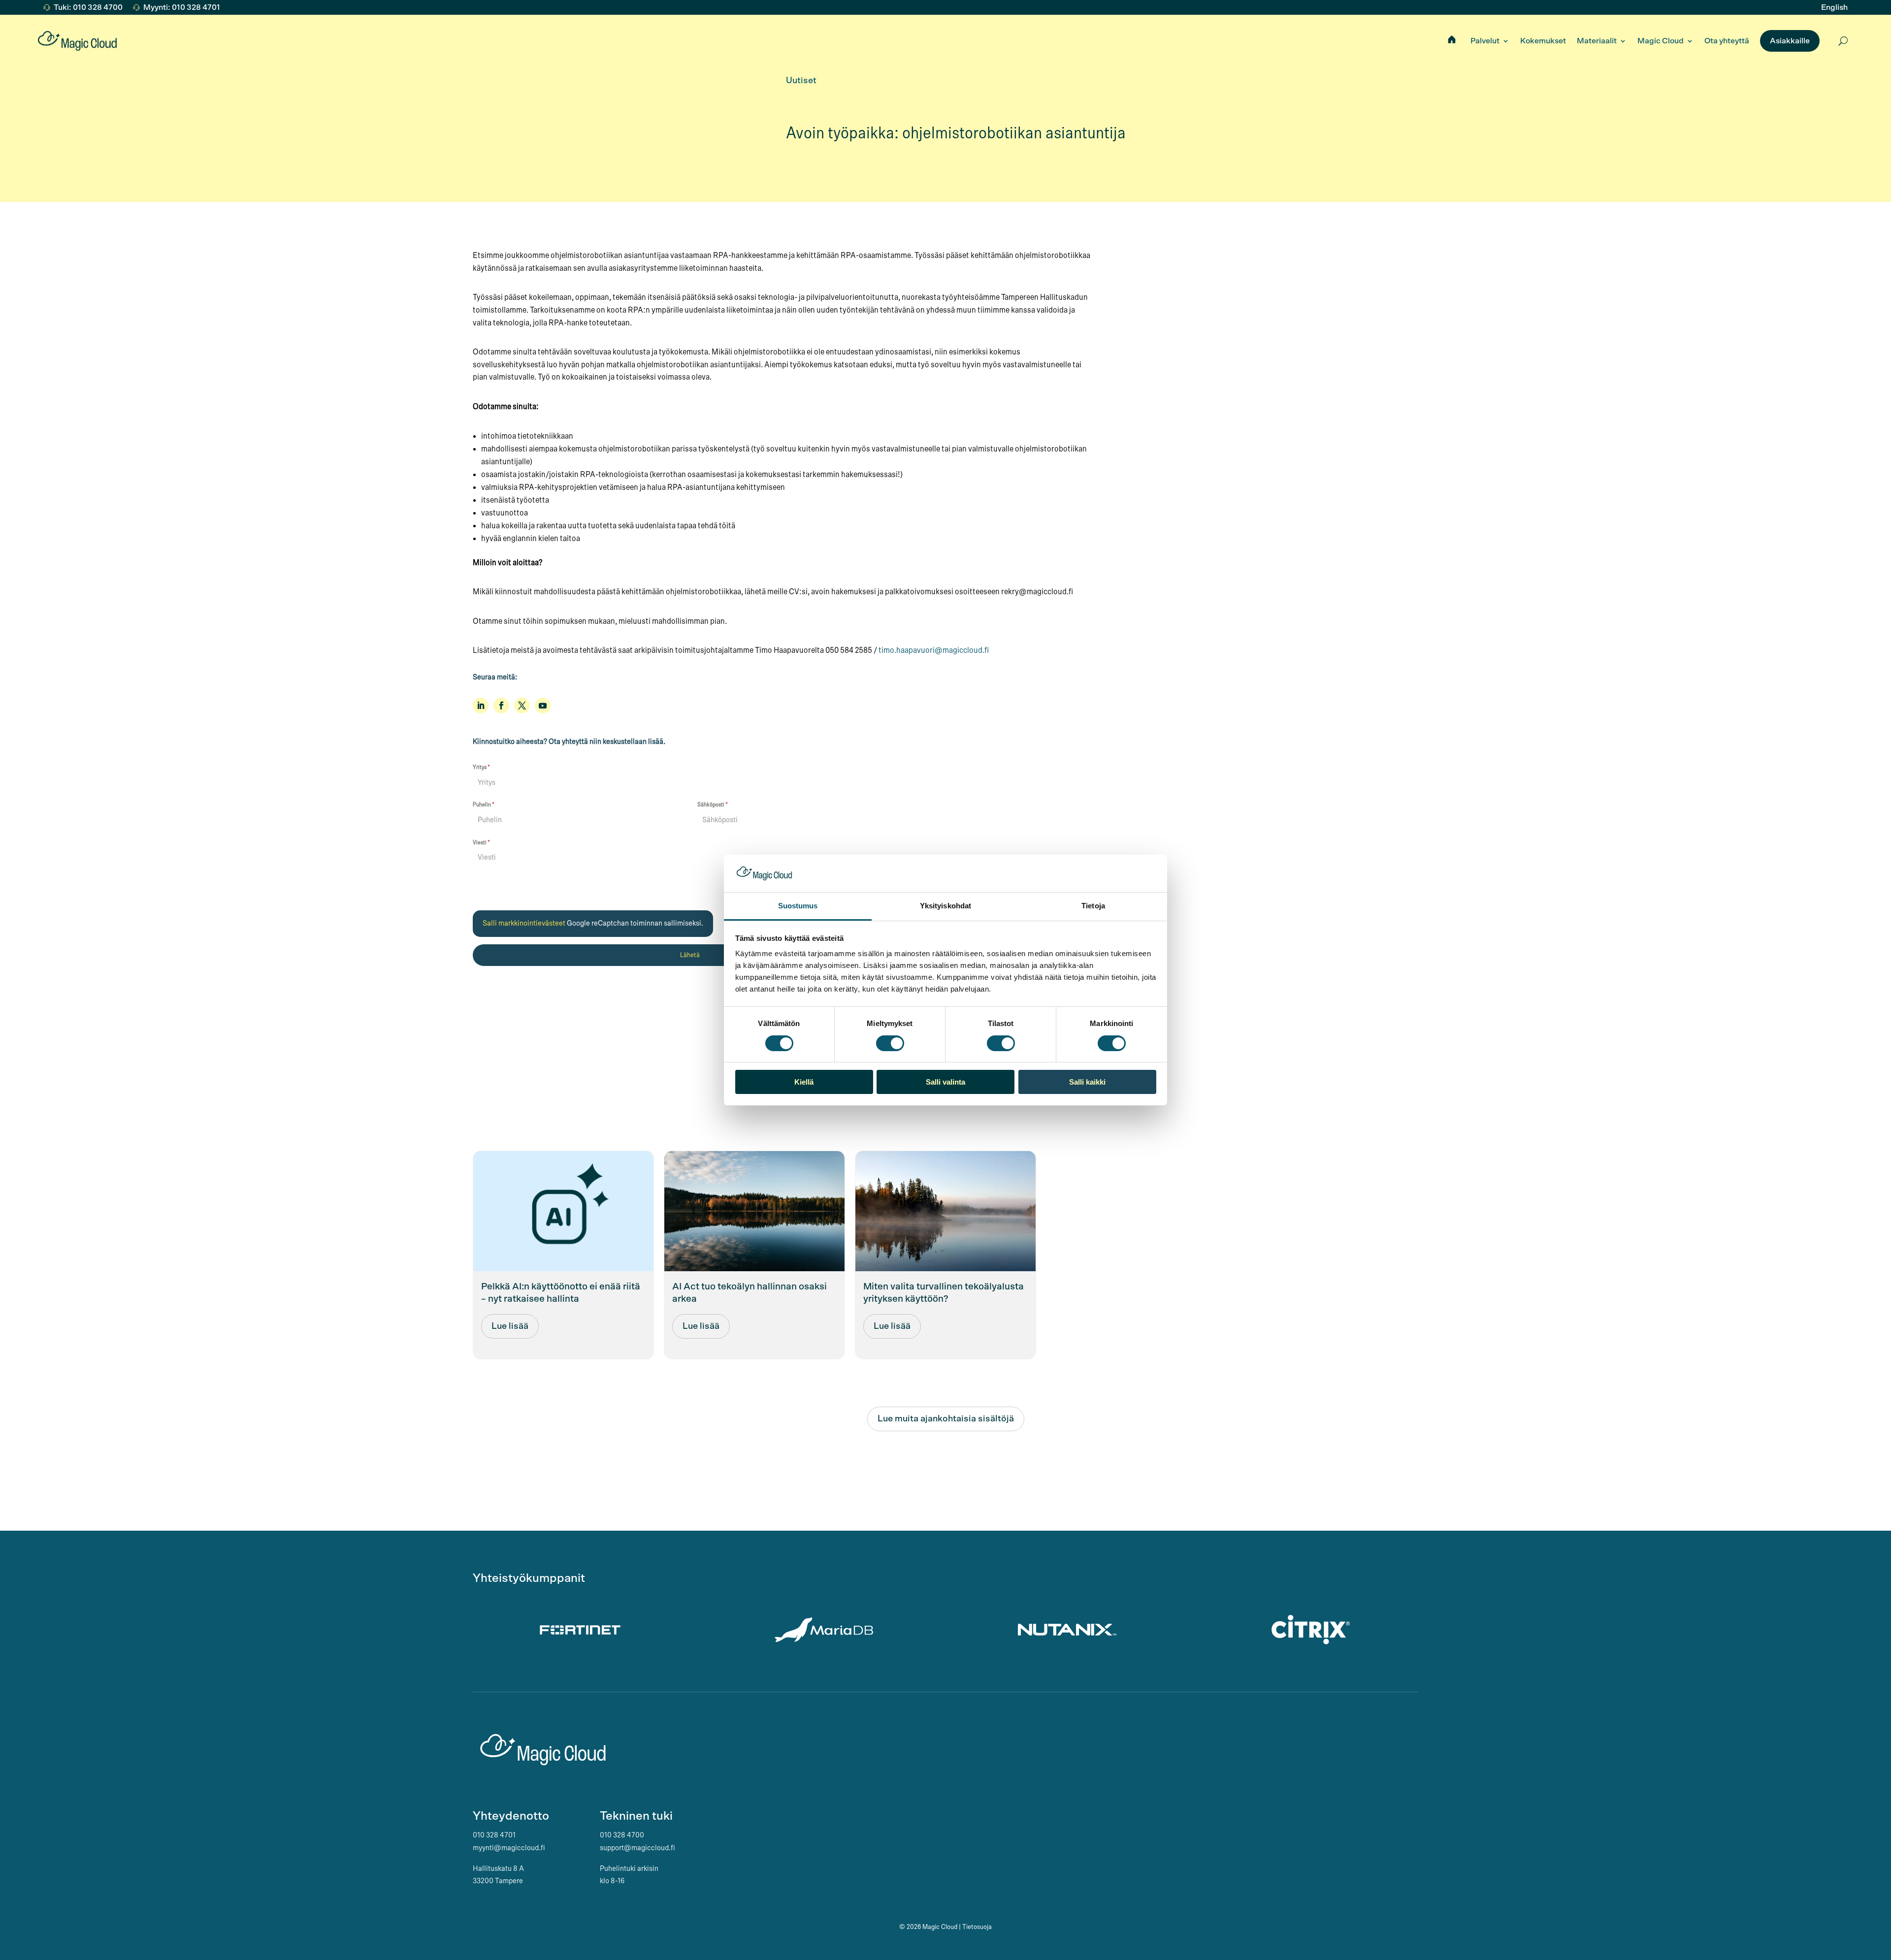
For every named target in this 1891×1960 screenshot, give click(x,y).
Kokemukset (1543, 41)
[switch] (890, 1043)
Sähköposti (713, 804)
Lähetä (690, 955)
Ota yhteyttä (1727, 41)
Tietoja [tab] (1093, 906)
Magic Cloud (1661, 41)
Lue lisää (510, 1326)
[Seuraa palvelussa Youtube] (543, 706)
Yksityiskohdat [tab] (945, 906)
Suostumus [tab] (798, 906)
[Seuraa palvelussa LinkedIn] (481, 706)
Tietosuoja (977, 1927)
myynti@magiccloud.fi (509, 1848)
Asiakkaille (1790, 41)
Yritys (481, 767)
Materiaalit (1597, 41)
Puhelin (484, 804)
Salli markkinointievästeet (525, 923)
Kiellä (804, 1082)
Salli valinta (945, 1082)
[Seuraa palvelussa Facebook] (501, 706)
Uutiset (801, 81)
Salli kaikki (1087, 1082)
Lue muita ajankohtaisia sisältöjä (946, 1419)
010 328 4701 (494, 1835)
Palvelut (1485, 41)
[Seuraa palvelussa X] (522, 706)
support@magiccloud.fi (637, 1848)
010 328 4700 (622, 1835)
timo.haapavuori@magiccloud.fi (934, 650)
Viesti (481, 842)
